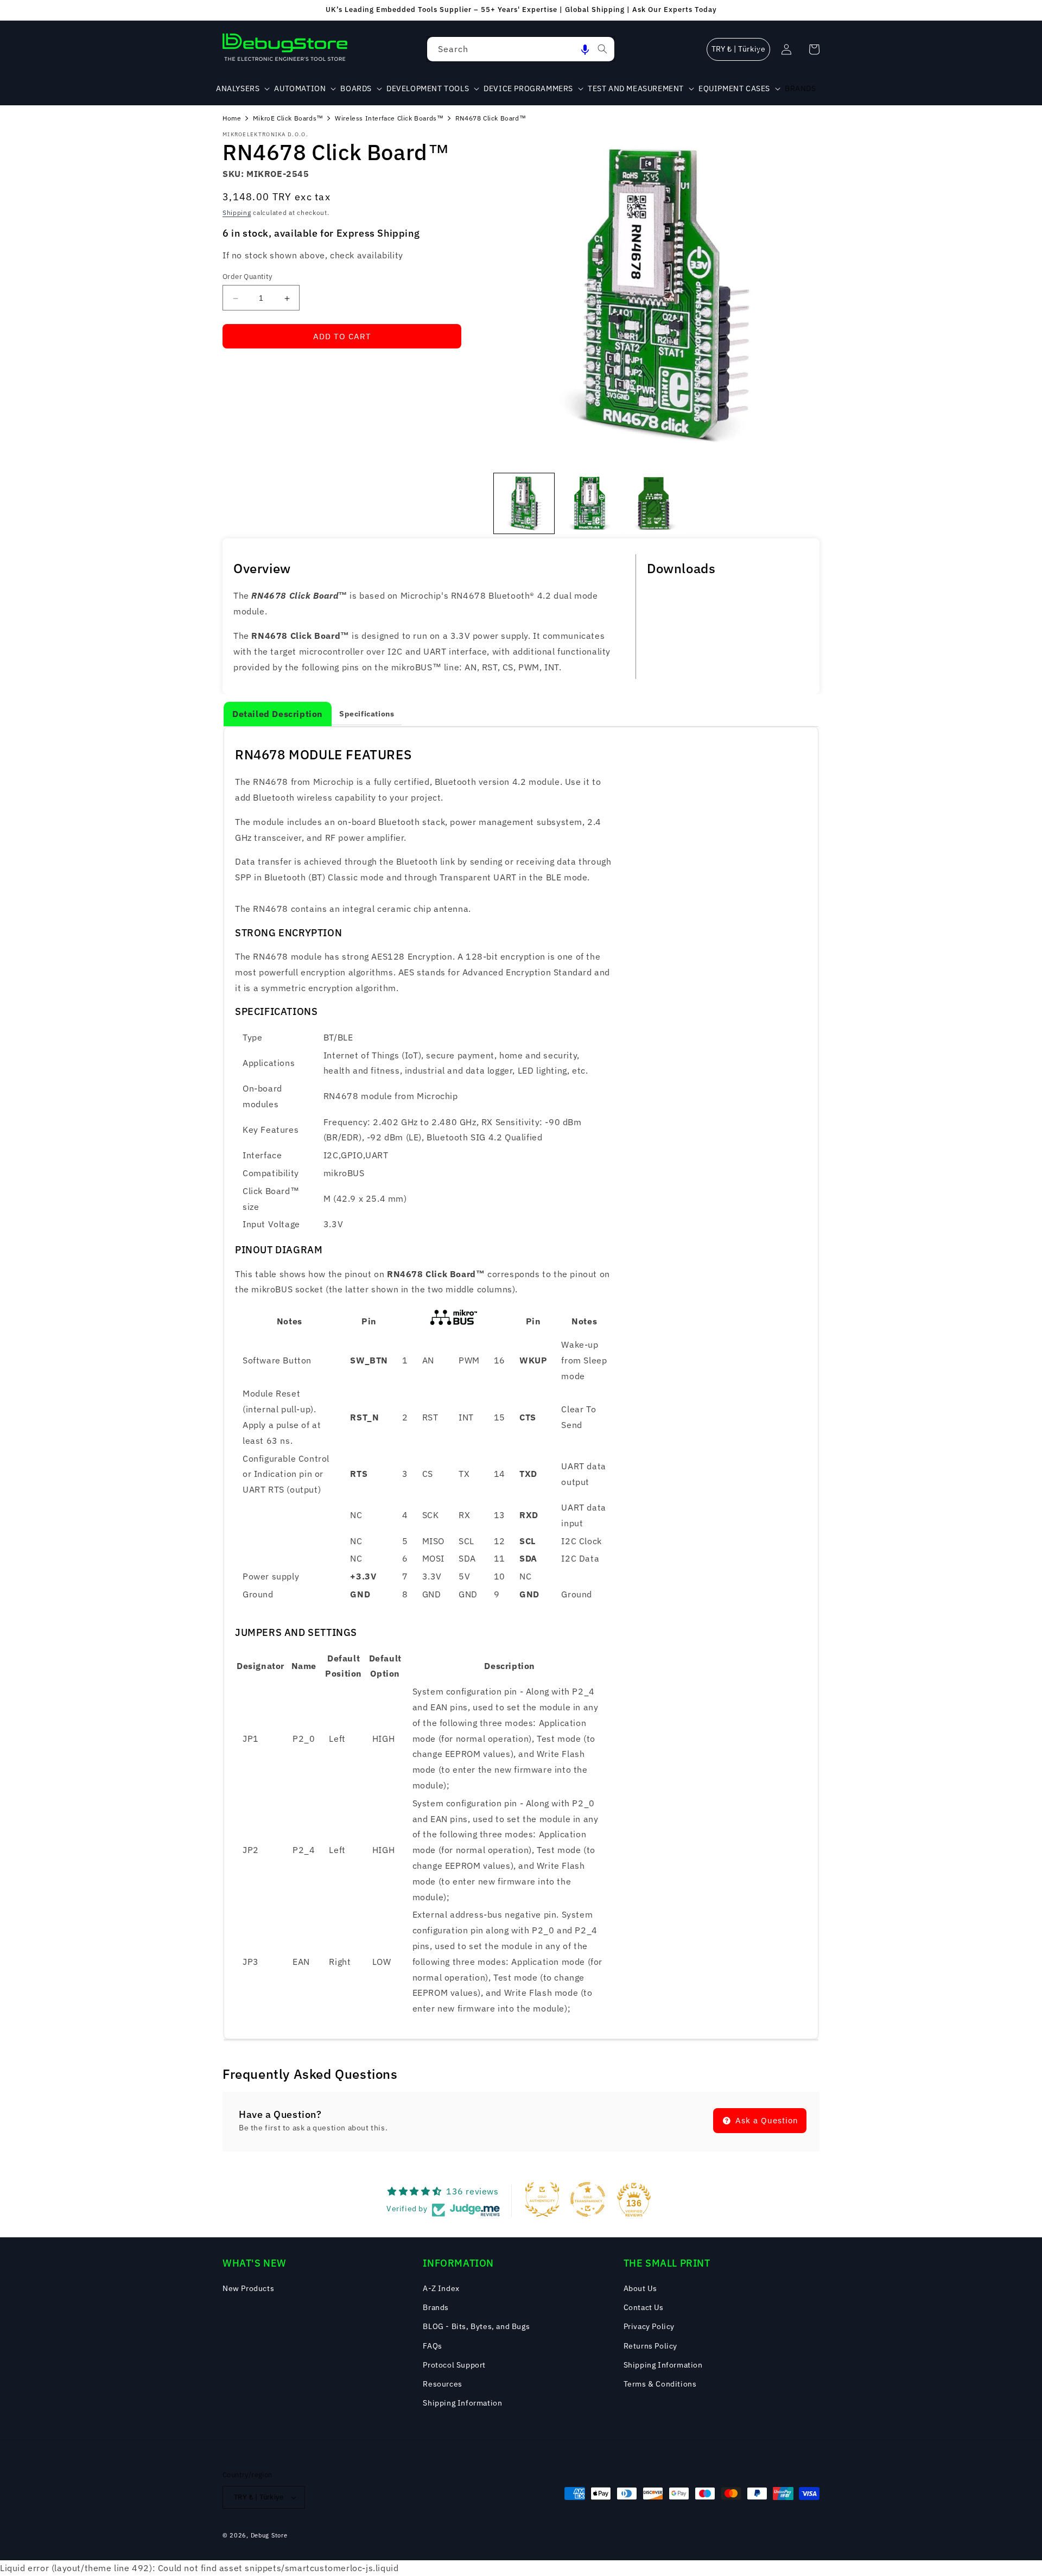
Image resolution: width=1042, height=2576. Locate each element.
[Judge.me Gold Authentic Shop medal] (542, 2199)
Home (232, 118)
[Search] (602, 49)
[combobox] (521, 49)
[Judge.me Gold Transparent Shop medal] (588, 2199)
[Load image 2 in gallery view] (590, 503)
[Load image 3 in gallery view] (655, 503)
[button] (585, 49)
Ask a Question (765, 2120)
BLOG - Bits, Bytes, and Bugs (476, 2326)
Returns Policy (650, 2346)
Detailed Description (278, 714)
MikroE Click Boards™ (288, 118)
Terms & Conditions (660, 2384)
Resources (442, 2384)
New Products (248, 2288)
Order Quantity (247, 277)
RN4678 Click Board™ (491, 118)
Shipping (237, 213)
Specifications (367, 714)
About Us (640, 2288)
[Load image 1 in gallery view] (524, 503)
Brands (436, 2307)
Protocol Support (454, 2365)
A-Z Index (441, 2288)
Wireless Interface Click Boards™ (389, 118)
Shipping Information (462, 2403)
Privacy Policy (649, 2326)
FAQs (432, 2346)
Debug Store (269, 2535)
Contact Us (644, 2307)
